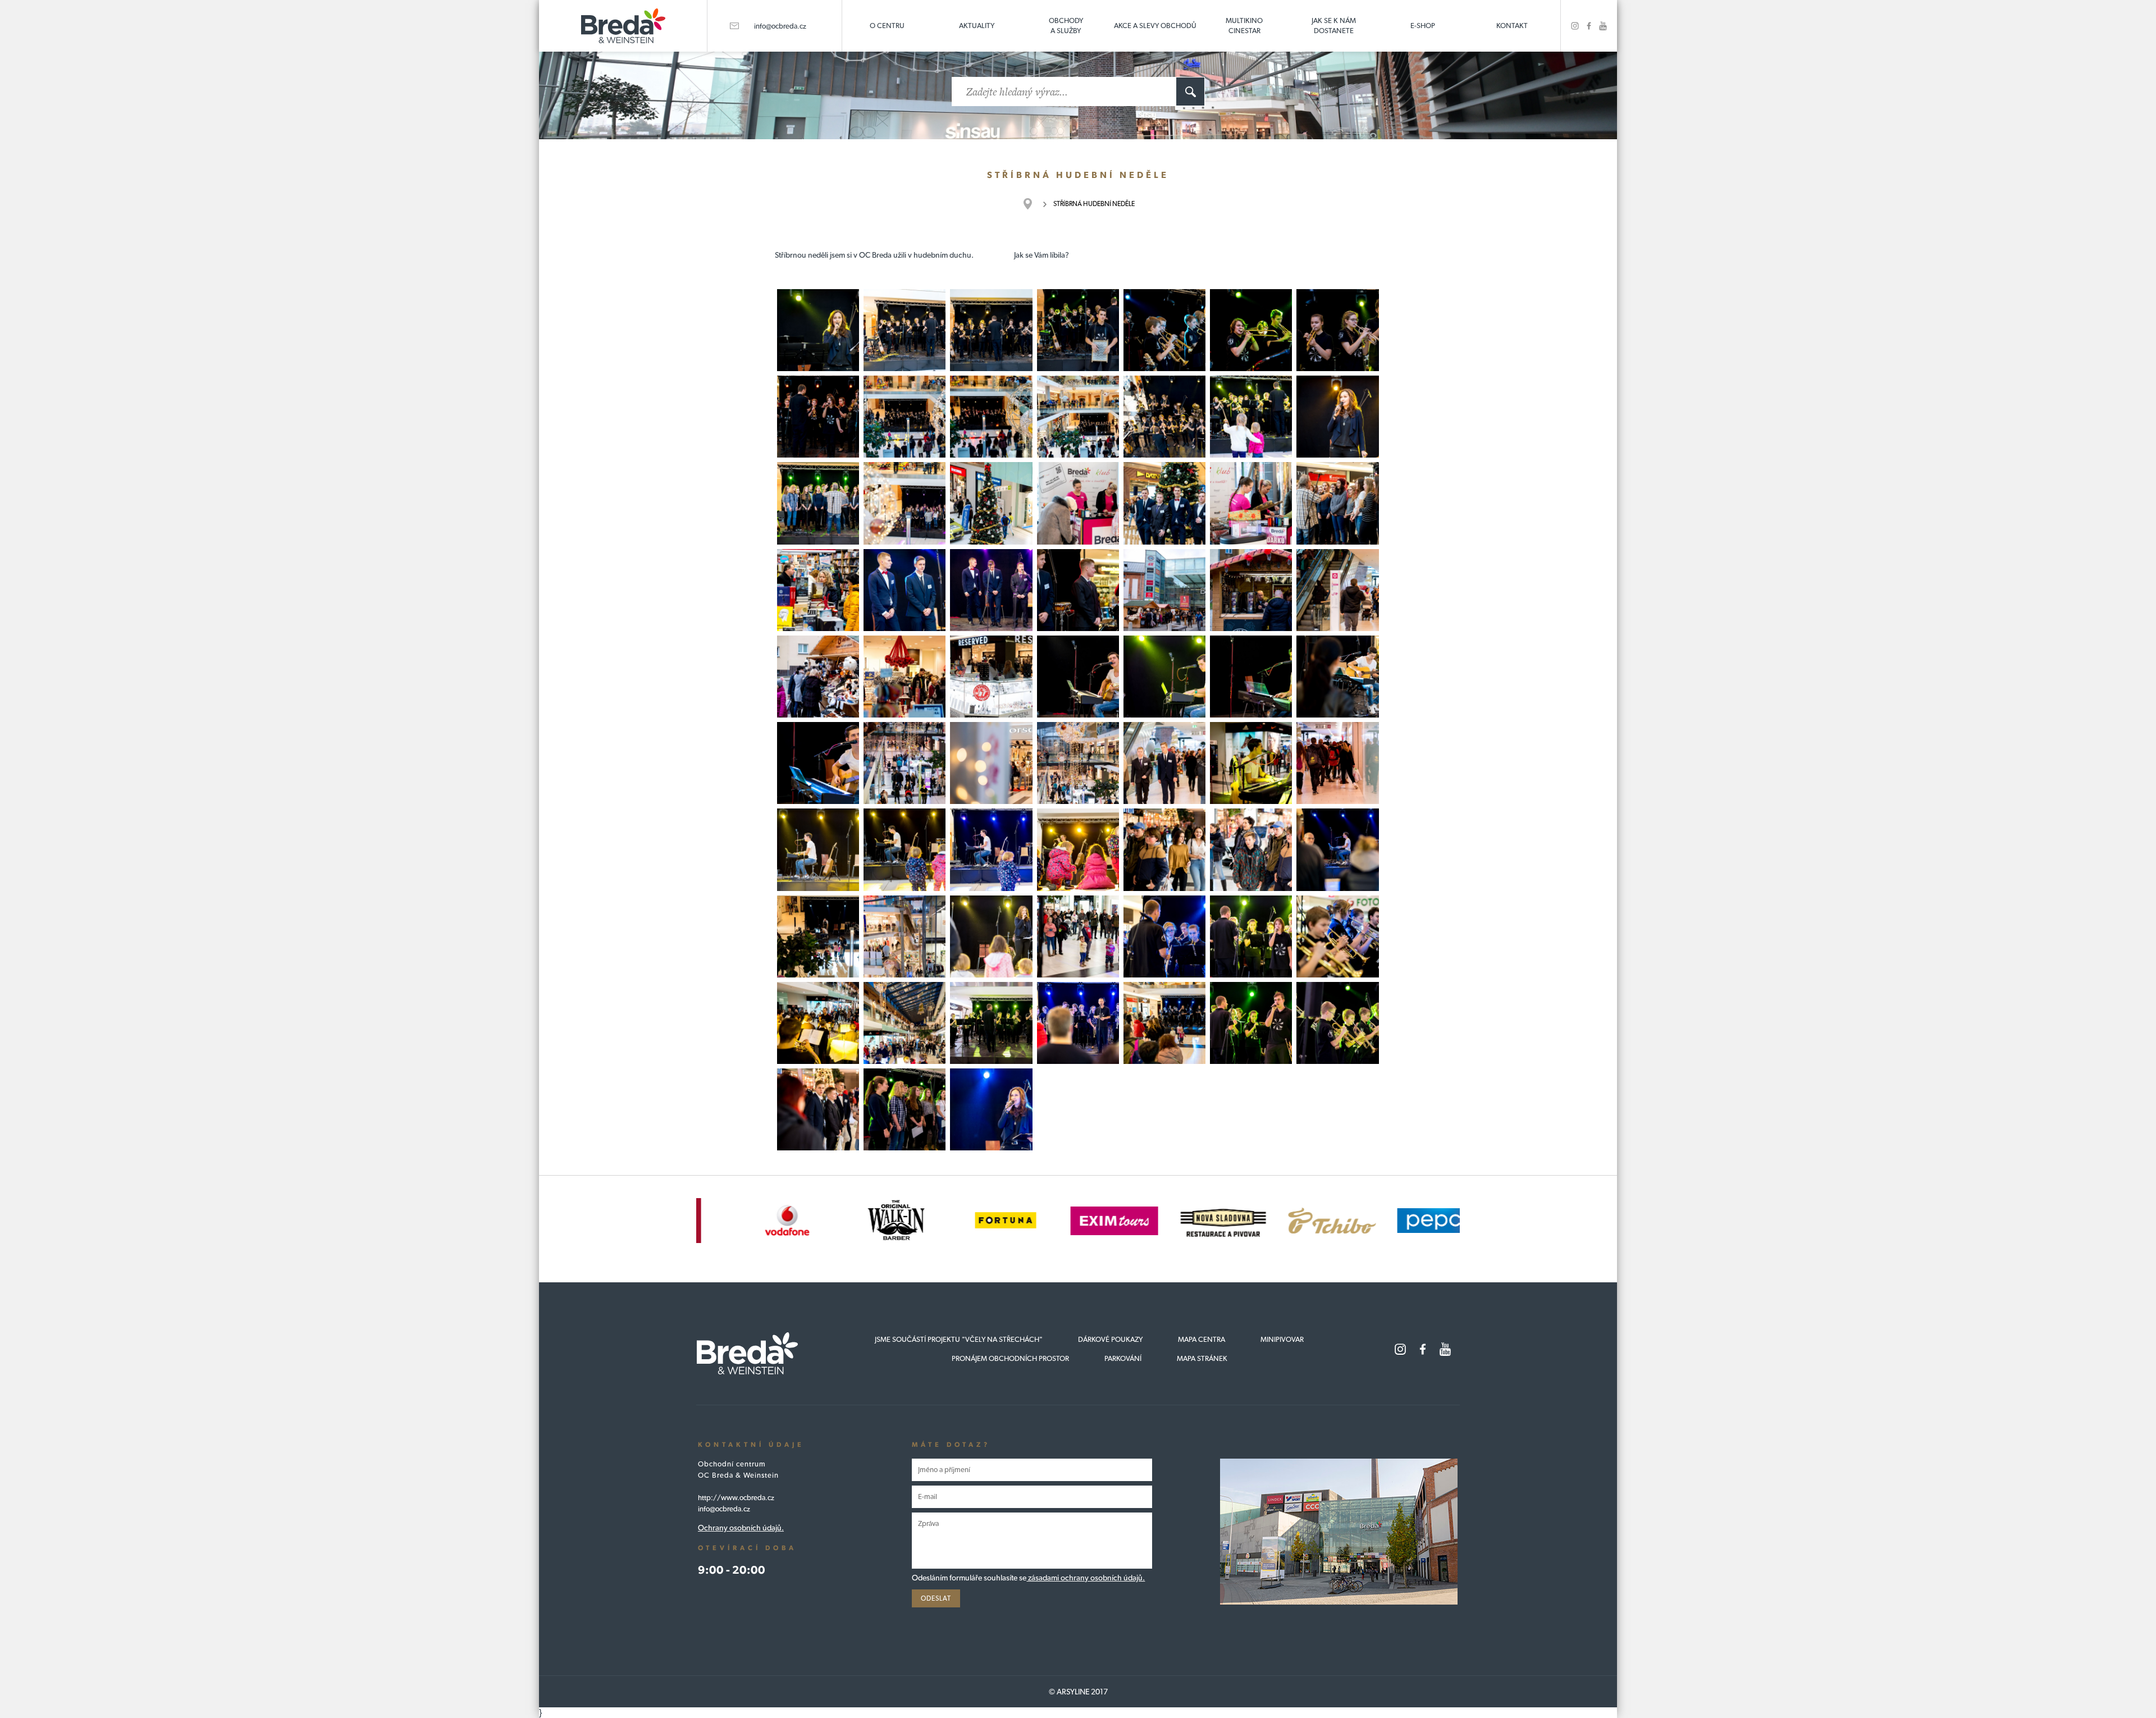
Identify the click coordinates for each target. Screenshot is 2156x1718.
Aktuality (977, 26)
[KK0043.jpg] (905, 677)
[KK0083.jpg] (818, 1023)
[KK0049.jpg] (1164, 677)
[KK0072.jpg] (905, 936)
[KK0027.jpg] (905, 503)
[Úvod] (1033, 204)
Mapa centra (1202, 1339)
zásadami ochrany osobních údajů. (1086, 1578)
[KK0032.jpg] (1251, 503)
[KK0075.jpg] (818, 936)
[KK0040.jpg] (1251, 590)
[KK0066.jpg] (1078, 849)
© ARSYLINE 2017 (1078, 1692)
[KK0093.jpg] (1337, 1023)
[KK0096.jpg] (991, 1109)
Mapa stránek (1202, 1358)
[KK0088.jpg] (991, 1023)
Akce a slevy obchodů (1155, 26)
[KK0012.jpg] (991, 330)
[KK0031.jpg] (1078, 503)
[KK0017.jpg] (818, 417)
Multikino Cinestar (1244, 26)
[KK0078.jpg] (1078, 936)
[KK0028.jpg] (991, 503)
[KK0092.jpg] (1251, 1023)
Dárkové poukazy (1110, 1339)
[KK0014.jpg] (1164, 330)
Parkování (1123, 1358)
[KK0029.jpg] (1164, 503)
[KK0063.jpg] (991, 849)
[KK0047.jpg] (1251, 677)
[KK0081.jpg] (1337, 936)
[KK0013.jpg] (1078, 330)
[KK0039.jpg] (1164, 590)
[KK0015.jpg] (1251, 330)
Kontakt (1512, 26)
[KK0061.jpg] (1251, 763)
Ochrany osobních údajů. (741, 1528)
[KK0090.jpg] (1078, 1023)
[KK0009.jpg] (905, 330)
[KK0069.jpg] (1251, 849)
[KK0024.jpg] (1337, 417)
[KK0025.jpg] (818, 503)
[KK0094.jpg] (818, 1109)
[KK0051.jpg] (818, 763)
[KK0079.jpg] (1164, 936)
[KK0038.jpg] (1078, 590)
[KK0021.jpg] (1164, 417)
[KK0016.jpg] (1337, 330)
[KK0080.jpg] (1251, 936)
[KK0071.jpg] (1337, 849)
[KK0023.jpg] (1251, 417)
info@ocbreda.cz (780, 26)
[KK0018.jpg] (905, 417)
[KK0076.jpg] (991, 936)
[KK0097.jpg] (905, 1109)
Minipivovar (1282, 1339)
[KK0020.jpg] (1078, 417)
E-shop (1423, 26)
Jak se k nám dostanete (1334, 26)
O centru (887, 26)
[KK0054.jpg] (905, 763)
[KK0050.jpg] (1337, 677)
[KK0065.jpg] (905, 849)
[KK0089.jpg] (1164, 1023)
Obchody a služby (1066, 26)
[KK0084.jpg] (905, 1023)
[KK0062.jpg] (818, 849)
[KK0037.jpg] (905, 590)
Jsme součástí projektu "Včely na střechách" (959, 1339)
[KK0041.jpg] (818, 677)
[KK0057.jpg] (1164, 763)
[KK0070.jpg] (1164, 849)
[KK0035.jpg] (818, 590)
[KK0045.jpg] (1078, 677)
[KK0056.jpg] (991, 763)
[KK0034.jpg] (1337, 503)
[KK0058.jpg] (1337, 763)
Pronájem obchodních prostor (1010, 1358)
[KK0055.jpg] (1078, 763)
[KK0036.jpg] (991, 590)
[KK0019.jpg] (991, 417)
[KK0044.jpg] (991, 677)
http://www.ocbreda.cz (736, 1498)
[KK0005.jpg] (818, 330)
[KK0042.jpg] (1337, 590)
